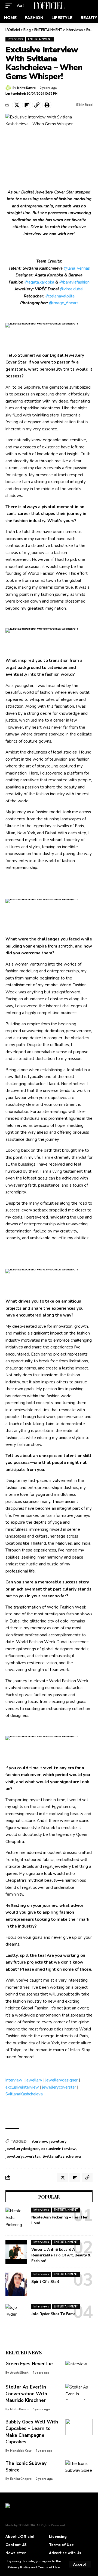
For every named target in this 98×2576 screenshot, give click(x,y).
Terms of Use (49, 2567)
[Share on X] (17, 105)
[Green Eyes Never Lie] (79, 2369)
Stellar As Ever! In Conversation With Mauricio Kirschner (26, 2394)
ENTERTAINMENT (40, 39)
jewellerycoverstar (59, 2087)
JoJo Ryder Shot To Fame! (54, 2314)
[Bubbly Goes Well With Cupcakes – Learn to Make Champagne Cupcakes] (79, 2427)
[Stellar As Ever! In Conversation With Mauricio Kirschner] (79, 2392)
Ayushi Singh (19, 2373)
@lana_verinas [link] (77, 268)
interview (14, 2080)
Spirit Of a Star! (45, 2282)
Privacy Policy (19, 2567)
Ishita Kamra (26, 88)
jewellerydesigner (62, 2080)
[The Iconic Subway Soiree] (79, 2468)
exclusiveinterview (22, 2087)
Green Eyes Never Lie (29, 2364)
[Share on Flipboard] (27, 105)
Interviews (15, 39)
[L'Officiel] (49, 6)
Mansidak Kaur (21, 2451)
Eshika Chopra (21, 2479)
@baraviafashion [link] (74, 282)
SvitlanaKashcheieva (24, 2094)
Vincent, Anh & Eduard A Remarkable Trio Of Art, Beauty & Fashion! (61, 2255)
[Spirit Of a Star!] (16, 2284)
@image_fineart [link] (64, 303)
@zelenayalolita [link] (60, 296)
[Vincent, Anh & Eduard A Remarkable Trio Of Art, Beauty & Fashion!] (16, 2252)
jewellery (34, 2080)
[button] (80, 2564)
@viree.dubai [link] (72, 289)
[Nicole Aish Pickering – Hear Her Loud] (16, 2220)
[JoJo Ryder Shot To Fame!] (16, 2316)
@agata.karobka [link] (39, 282)
